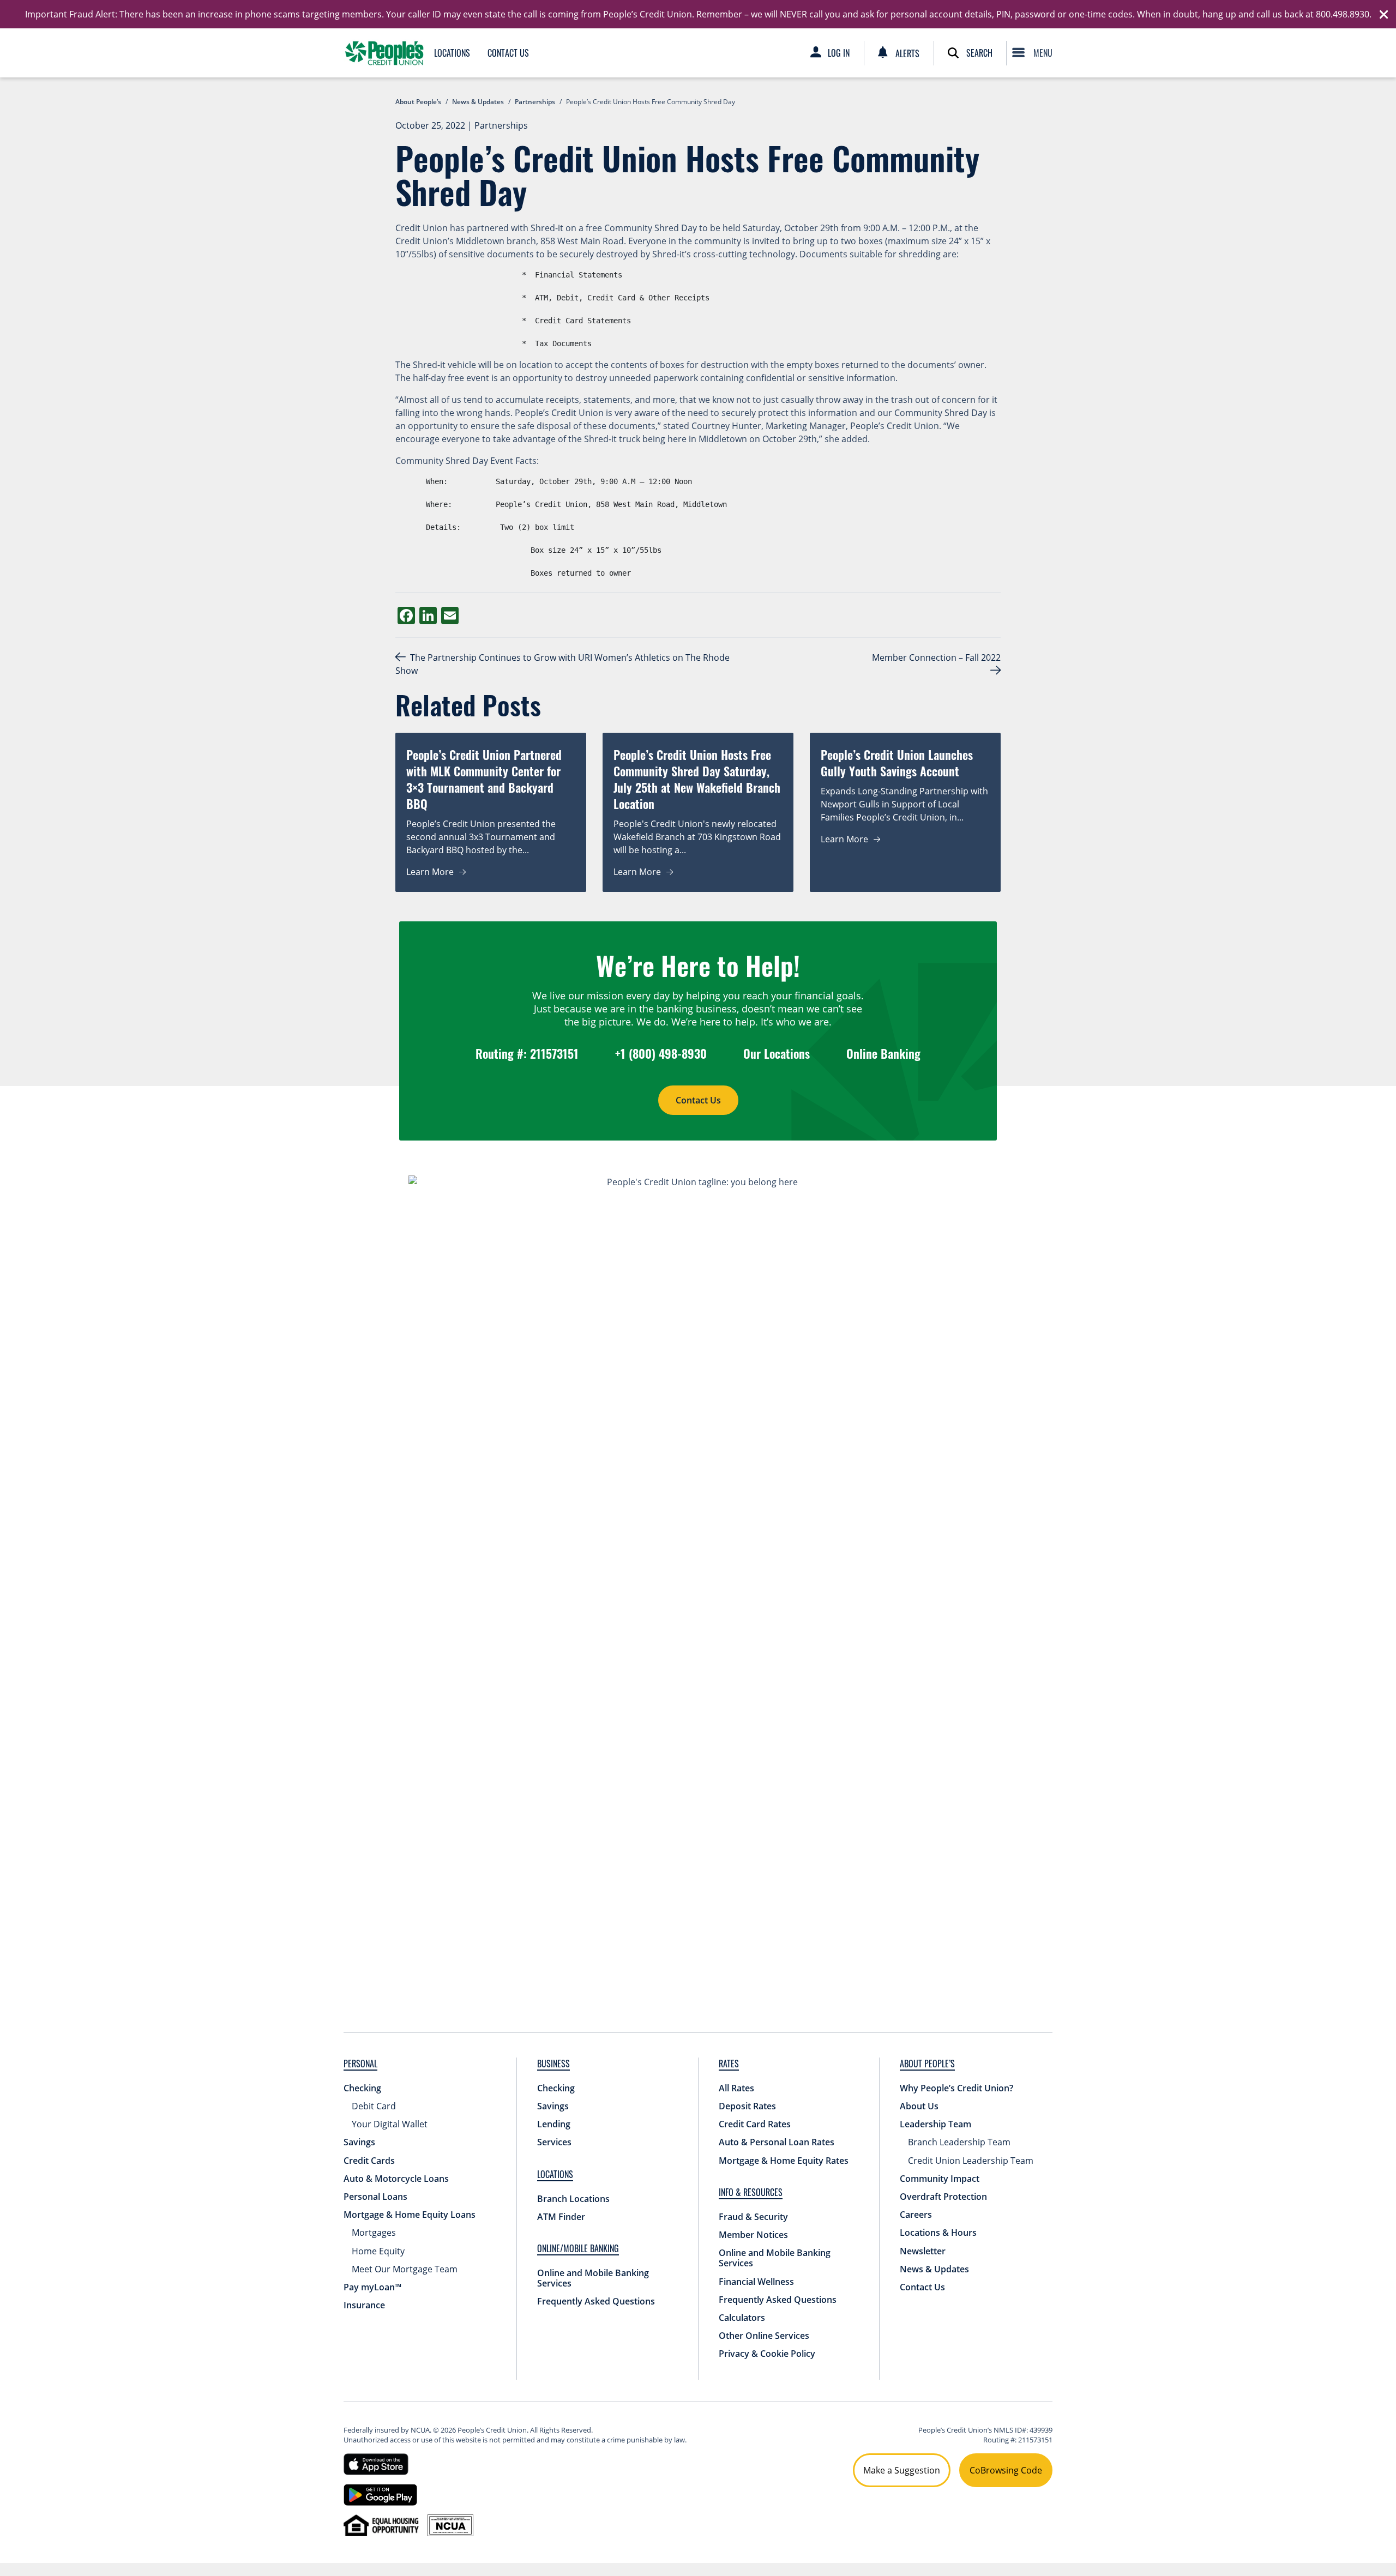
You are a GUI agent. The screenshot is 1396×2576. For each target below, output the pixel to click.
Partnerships (501, 125)
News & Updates (934, 2269)
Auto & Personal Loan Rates (777, 2142)
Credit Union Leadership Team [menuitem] (971, 2161)
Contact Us (508, 53)
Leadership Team (935, 2124)
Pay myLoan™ (372, 2287)
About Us (919, 2106)
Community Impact (940, 2179)
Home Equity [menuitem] (378, 2251)
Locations (452, 53)
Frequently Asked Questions (596, 2301)
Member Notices (753, 2235)
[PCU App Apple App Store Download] (376, 2463)
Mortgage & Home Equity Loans (410, 2215)
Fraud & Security (753, 2217)
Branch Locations (573, 2199)
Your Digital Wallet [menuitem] (390, 2124)
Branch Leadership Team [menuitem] (959, 2142)
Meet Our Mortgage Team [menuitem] (405, 2269)
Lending (554, 2124)
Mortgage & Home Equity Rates (784, 2161)
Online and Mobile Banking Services (593, 2278)
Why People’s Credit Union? (956, 2088)
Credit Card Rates (755, 2124)
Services (554, 2142)
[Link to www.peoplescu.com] (384, 53)
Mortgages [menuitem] (374, 2233)
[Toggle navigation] (1035, 53)
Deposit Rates (747, 2106)
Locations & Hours (938, 2233)
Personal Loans (375, 2197)
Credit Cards (369, 2161)
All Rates (736, 2088)
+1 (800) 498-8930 (661, 1053)
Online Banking (883, 1053)
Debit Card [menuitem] (374, 2106)
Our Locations (777, 1053)
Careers (916, 2215)
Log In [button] (839, 53)
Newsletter (923, 2251)
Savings (359, 2142)
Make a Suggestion (902, 2470)
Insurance (364, 2305)
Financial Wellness (756, 2282)
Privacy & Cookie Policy (767, 2354)
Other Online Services (764, 2336)
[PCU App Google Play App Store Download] (380, 2494)
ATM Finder (561, 2217)
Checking (362, 2088)
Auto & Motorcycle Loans (396, 2179)
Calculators (742, 2318)
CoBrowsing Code (1006, 2470)
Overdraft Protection (943, 2197)
